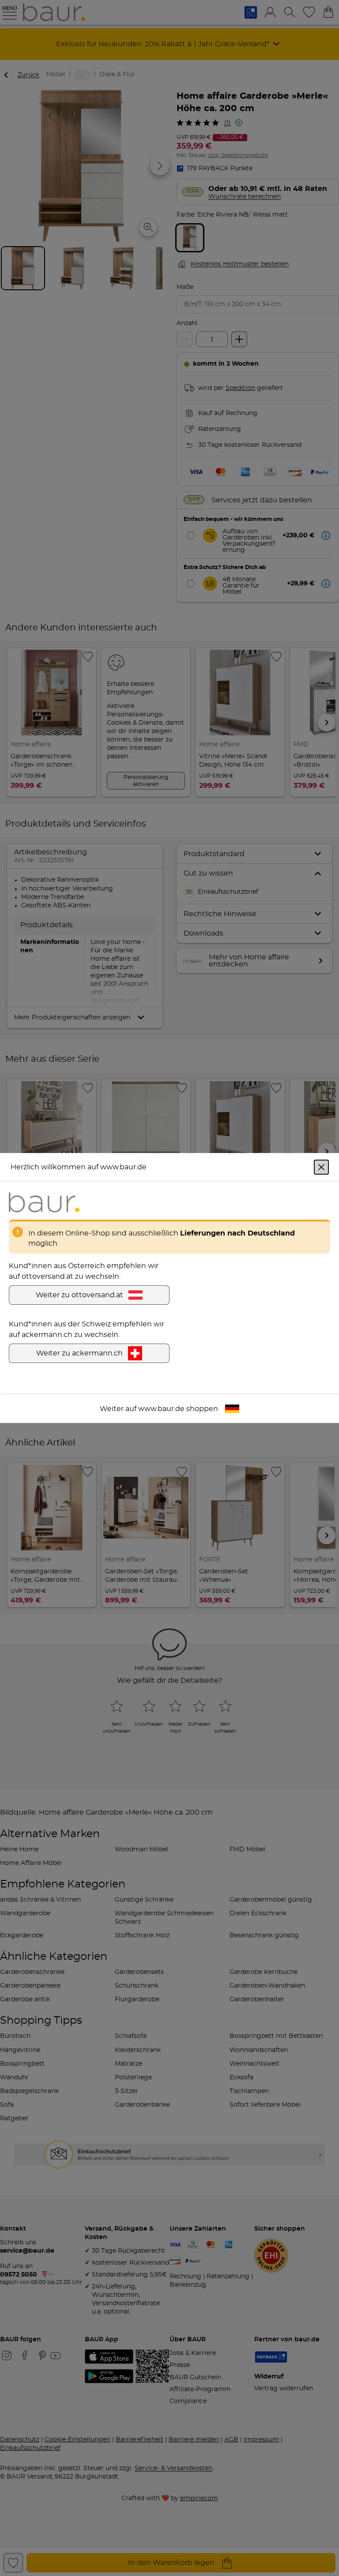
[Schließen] (321, 1167)
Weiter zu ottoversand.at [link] (79, 1295)
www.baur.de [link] (161, 1409)
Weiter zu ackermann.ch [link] (79, 1353)
